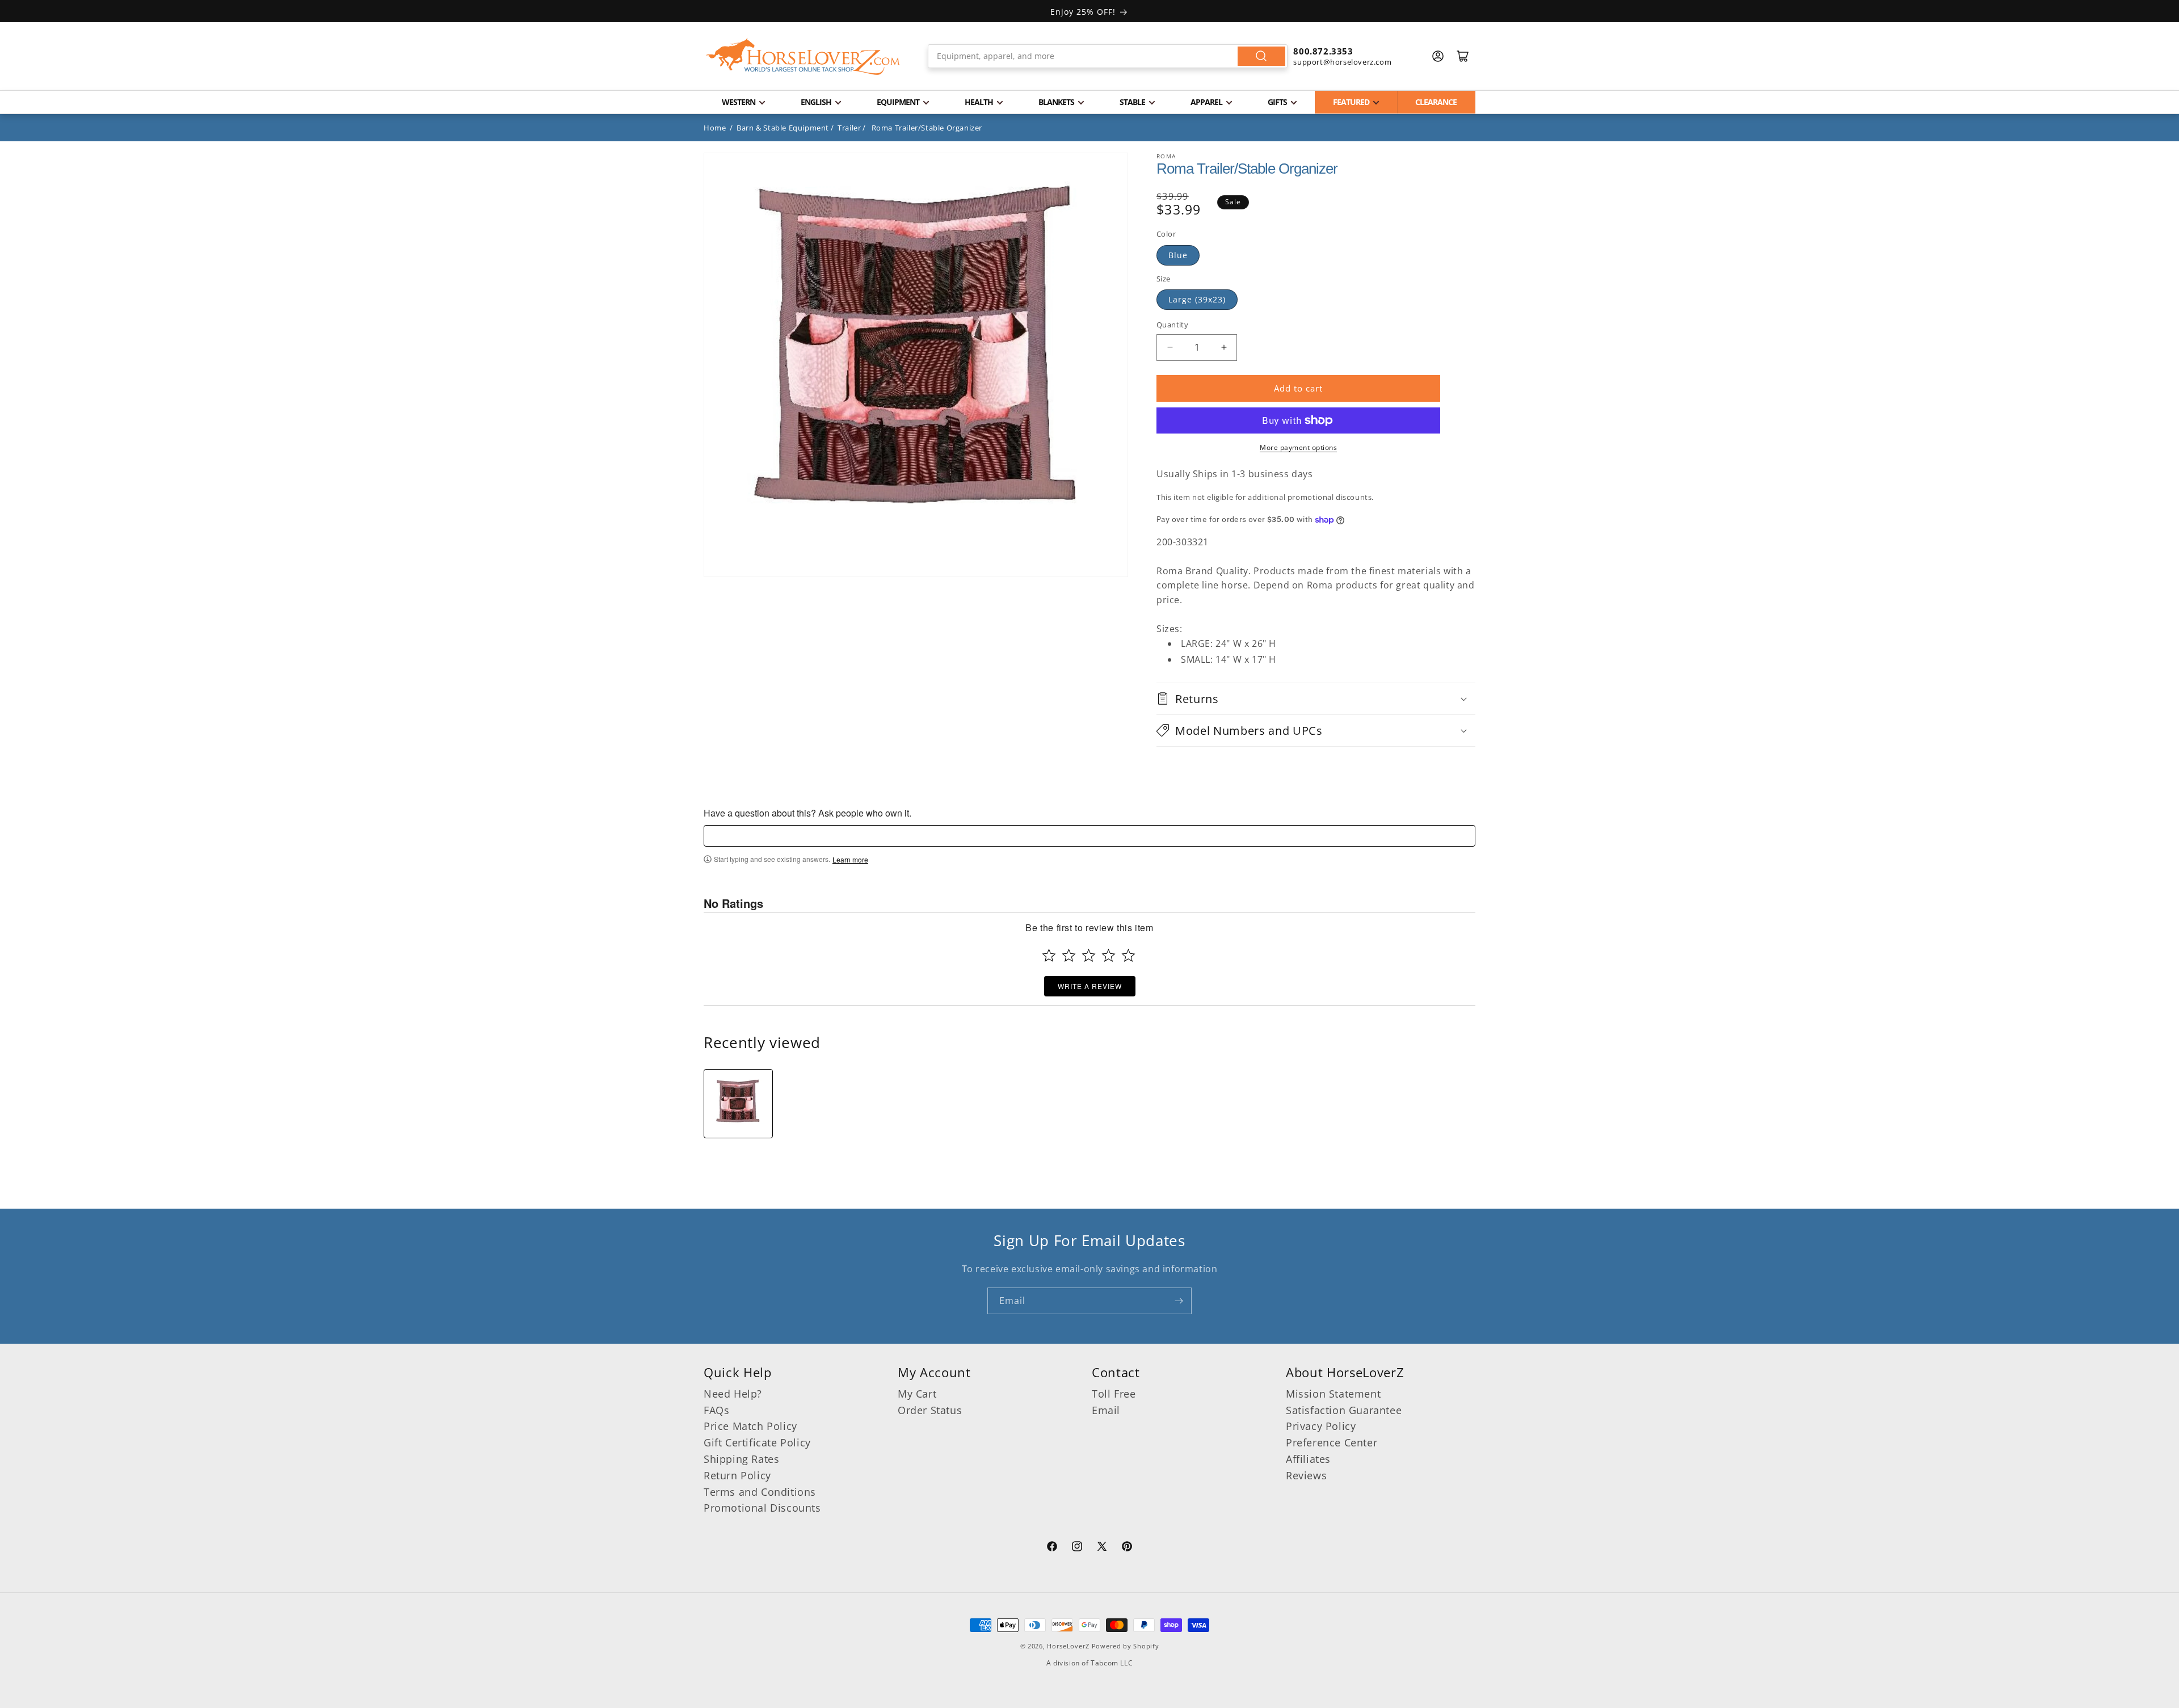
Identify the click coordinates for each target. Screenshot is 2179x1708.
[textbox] (1089, 836)
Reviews (1306, 1475)
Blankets (1056, 102)
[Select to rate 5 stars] (1128, 955)
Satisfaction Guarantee (1344, 1410)
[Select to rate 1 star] (1049, 955)
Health (979, 102)
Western (739, 102)
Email (1106, 1410)
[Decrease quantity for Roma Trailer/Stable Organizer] (1170, 348)
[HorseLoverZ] (803, 56)
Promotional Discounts (762, 1508)
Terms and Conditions (760, 1492)
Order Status (930, 1410)
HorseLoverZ (1068, 1646)
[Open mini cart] (1463, 56)
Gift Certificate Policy (757, 1443)
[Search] (1261, 56)
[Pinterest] (1127, 1548)
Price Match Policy (750, 1427)
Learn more (850, 860)
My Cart (917, 1394)
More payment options (1298, 447)
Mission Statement (1333, 1394)
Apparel (1206, 102)
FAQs (716, 1410)
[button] (1316, 699)
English (816, 102)
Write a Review (1090, 986)
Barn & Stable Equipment (783, 128)
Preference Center (1332, 1443)
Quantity (1172, 325)
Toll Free (1114, 1394)
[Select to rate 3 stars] (1089, 955)
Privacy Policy (1321, 1427)
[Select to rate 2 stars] (1069, 955)
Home (715, 128)
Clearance (1436, 102)
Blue (1178, 255)
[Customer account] (1438, 56)
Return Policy (737, 1475)
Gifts (1277, 102)
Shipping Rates (741, 1459)
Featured (1351, 102)
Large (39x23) (1197, 299)
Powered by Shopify (1126, 1646)
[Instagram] (1077, 1548)
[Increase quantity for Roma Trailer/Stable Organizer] (1224, 348)
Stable (1132, 102)
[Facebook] (1052, 1548)
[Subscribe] (1179, 1301)
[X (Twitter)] (1102, 1548)
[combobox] (1108, 56)
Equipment (898, 102)
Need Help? (733, 1394)
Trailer (849, 128)
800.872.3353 (1323, 51)
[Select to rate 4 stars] (1109, 955)
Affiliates (1308, 1459)
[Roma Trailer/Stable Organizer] (738, 1104)
